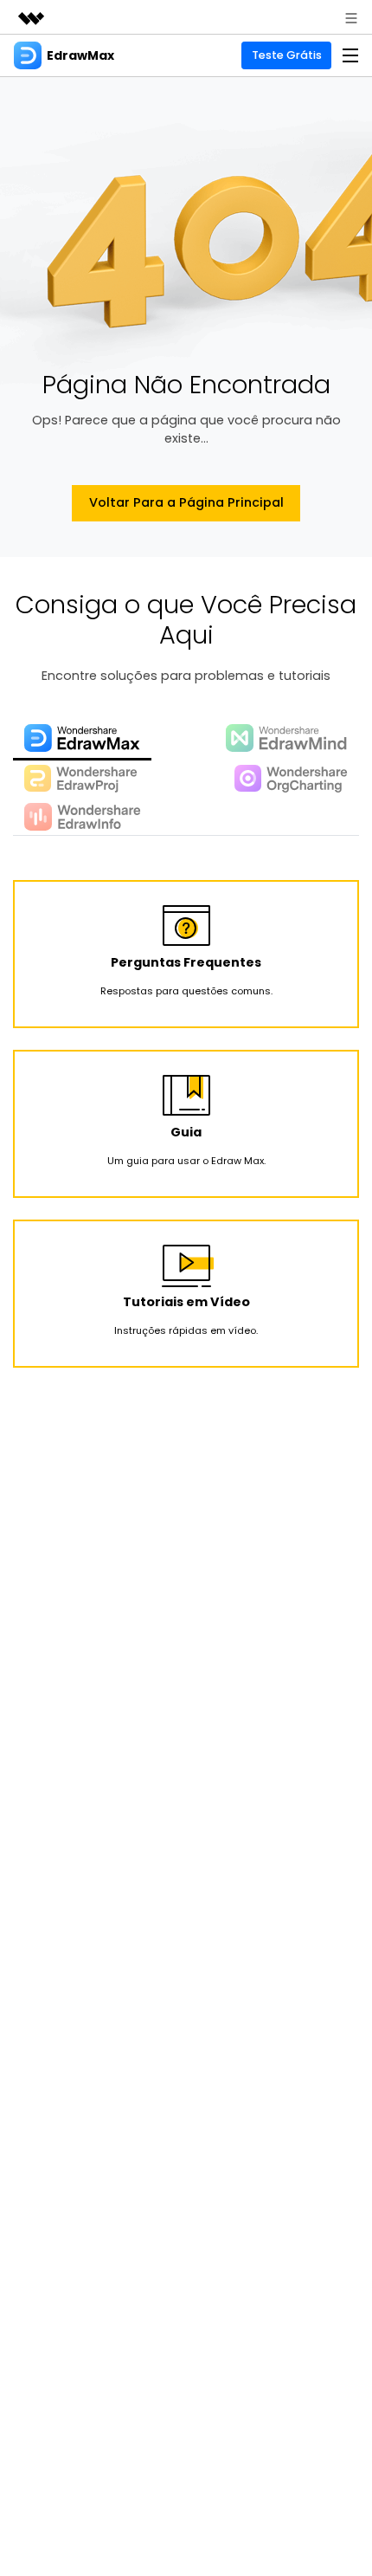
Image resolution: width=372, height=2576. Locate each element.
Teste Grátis (287, 55)
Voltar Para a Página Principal (186, 502)
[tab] (82, 740)
